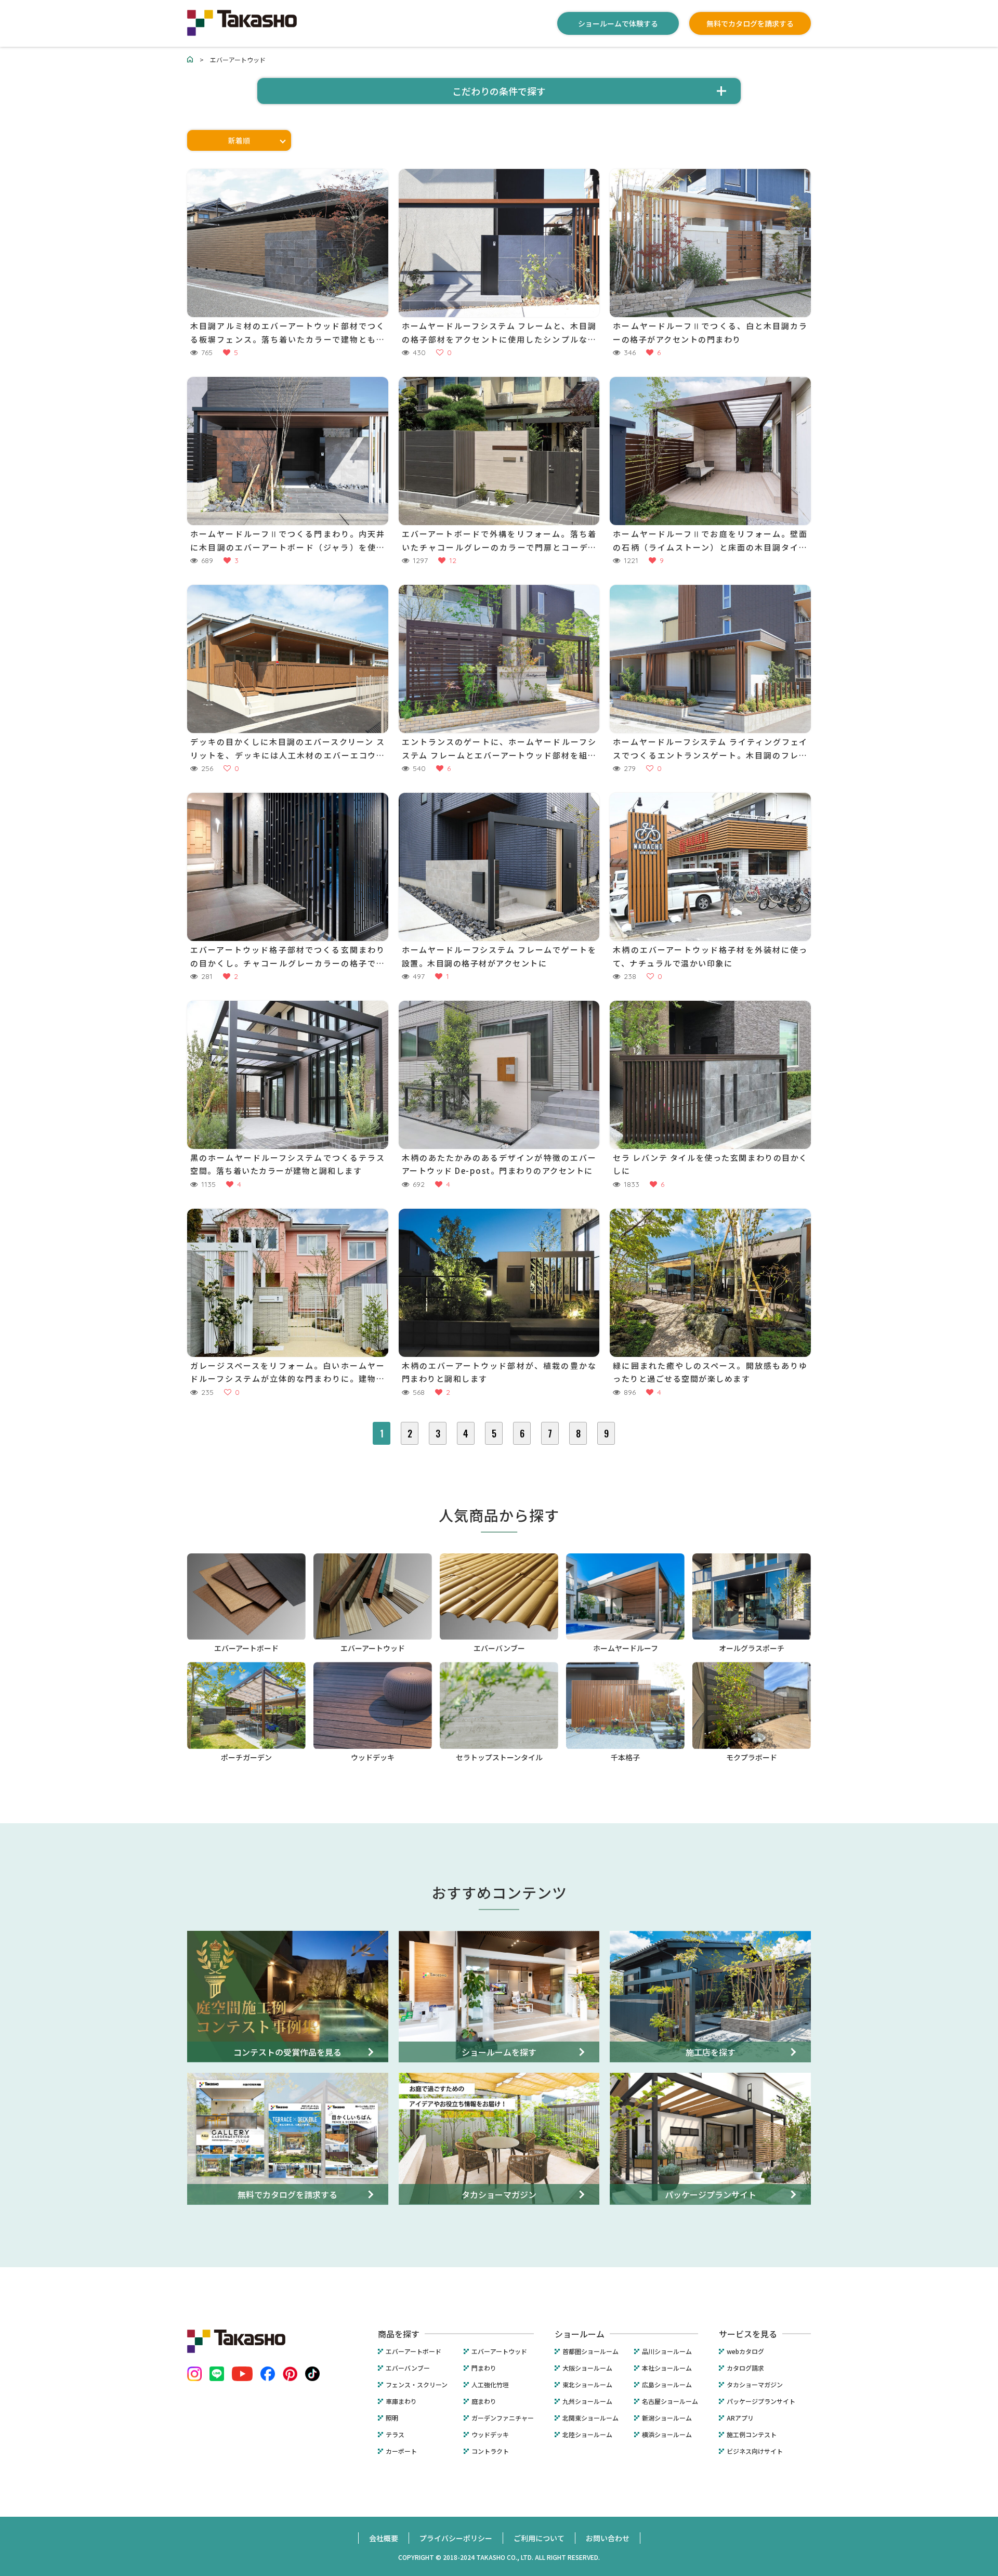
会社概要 (384, 2538)
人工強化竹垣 (490, 2385)
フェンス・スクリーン (417, 2385)
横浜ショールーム (667, 2435)
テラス (395, 2435)
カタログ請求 (745, 2368)
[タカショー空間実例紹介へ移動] (190, 60)
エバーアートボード (413, 2351)
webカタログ (745, 2351)
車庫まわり (401, 2401)
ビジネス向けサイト (755, 2451)
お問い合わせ (608, 2538)
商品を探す (399, 2334)
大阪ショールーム (587, 2368)
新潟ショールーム (667, 2418)
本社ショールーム (667, 2368)
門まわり (484, 2368)
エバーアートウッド (499, 2351)
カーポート (401, 2451)
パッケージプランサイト (761, 2401)
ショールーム (580, 2334)
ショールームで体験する (618, 23)
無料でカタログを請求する (750, 23)
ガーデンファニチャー (503, 2418)
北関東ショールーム (590, 2418)
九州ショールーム (587, 2401)
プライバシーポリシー (456, 2538)
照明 (392, 2418)
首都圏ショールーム (590, 2351)
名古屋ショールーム (670, 2401)
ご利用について (539, 2538)
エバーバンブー (408, 2368)
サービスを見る (748, 2334)
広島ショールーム (667, 2385)
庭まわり (484, 2401)
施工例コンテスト (752, 2435)
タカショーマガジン (755, 2385)
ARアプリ (740, 2418)
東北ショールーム (587, 2385)
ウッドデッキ (490, 2435)
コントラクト (490, 2451)
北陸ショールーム (587, 2435)
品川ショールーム (667, 2351)
